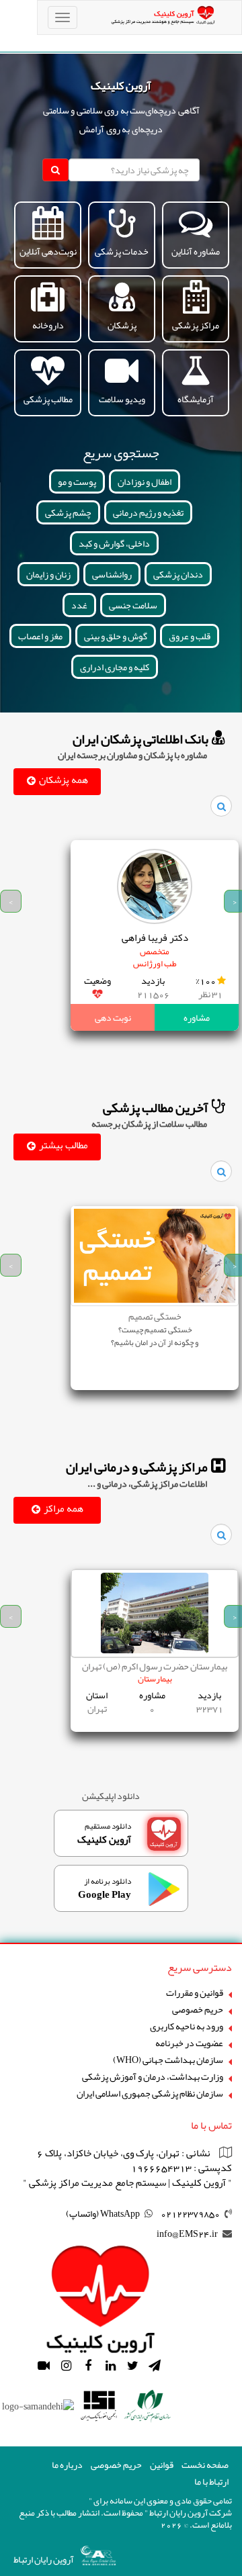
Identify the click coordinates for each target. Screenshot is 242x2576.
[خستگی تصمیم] (155, 1262)
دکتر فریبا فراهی (155, 938)
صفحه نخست (205, 2465)
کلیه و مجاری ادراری (115, 667)
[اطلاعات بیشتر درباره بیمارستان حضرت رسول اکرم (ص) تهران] (155, 1613)
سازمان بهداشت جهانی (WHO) (168, 2060)
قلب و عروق (190, 636)
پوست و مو (77, 481)
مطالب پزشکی (48, 399)
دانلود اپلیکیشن (111, 1796)
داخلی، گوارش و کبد (114, 543)
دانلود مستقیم (104, 1834)
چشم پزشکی (68, 512)
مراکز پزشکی (196, 325)
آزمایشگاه (196, 399)
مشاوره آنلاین (196, 251)
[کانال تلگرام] (155, 2366)
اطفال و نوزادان (145, 481)
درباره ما (67, 2465)
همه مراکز (64, 1508)
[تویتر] (132, 2366)
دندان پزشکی (178, 574)
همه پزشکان (64, 780)
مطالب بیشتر (64, 1145)
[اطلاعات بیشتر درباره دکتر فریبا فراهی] (155, 886)
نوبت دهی (113, 1017)
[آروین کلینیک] (100, 2294)
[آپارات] (44, 2366)
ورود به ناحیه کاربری (187, 2026)
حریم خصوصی (198, 2010)
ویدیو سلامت (122, 399)
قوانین (162, 2465)
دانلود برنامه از (105, 1889)
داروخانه (48, 325)
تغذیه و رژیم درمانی (148, 512)
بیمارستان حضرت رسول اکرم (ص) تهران (155, 1666)
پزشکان (122, 325)
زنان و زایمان (48, 574)
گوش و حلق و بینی (116, 636)
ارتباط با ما (211, 2482)
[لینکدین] (110, 2366)
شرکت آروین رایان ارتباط (191, 2513)
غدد (79, 605)
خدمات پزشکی (122, 251)
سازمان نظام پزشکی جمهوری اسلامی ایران (150, 2094)
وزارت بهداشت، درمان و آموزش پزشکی (153, 2077)
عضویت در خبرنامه (189, 2043)
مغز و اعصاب (40, 636)
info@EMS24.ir (187, 2234)
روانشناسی (112, 574)
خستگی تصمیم (155, 1316)
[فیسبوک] (88, 2366)
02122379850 (190, 2213)
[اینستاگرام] (66, 2366)
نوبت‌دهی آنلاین (48, 251)
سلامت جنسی (133, 605)
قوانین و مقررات (195, 1993)
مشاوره (197, 1017)
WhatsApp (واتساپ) (103, 2213)
